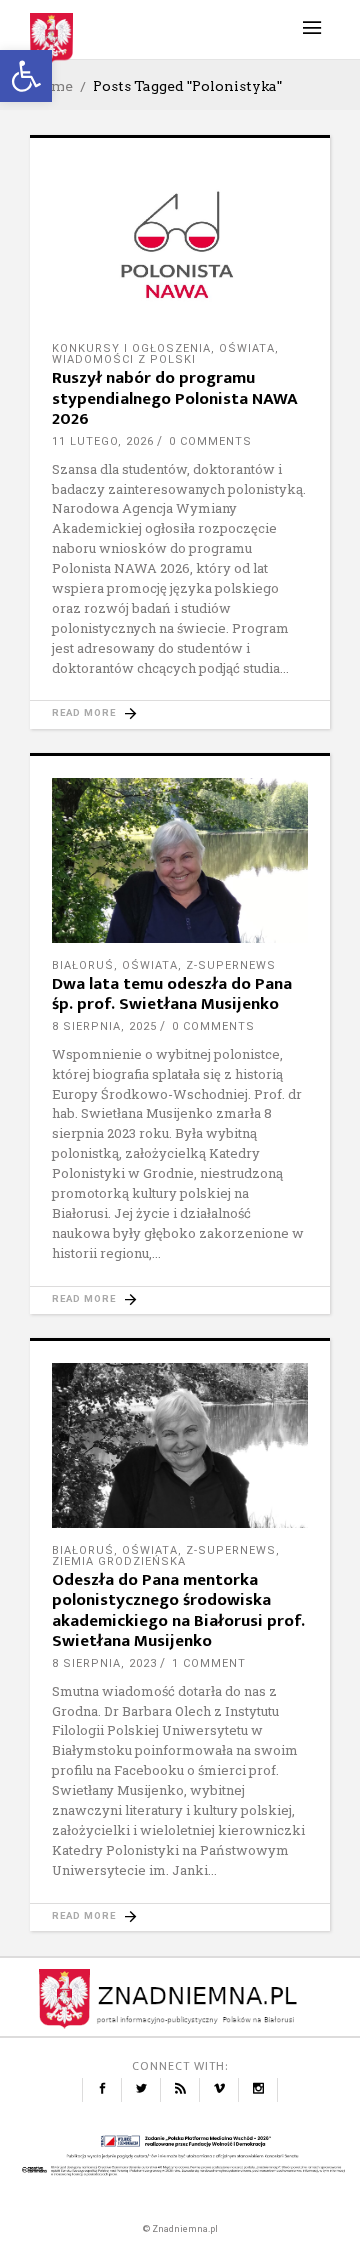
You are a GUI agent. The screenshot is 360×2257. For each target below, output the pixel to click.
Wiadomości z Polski (124, 359)
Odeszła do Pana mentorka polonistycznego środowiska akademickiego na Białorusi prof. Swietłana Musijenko (178, 1610)
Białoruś (83, 965)
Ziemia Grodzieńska (119, 1561)
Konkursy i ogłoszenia (131, 348)
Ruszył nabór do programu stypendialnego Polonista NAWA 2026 (175, 398)
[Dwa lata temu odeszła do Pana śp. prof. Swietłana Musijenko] (180, 860)
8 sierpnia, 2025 (104, 1026)
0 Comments (210, 441)
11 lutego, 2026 (103, 441)
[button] (26, 76)
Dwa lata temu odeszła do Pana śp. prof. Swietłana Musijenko (172, 994)
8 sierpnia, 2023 (104, 1663)
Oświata (247, 348)
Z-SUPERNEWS (231, 965)
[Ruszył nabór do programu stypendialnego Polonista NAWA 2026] (180, 243)
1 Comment (209, 1663)
